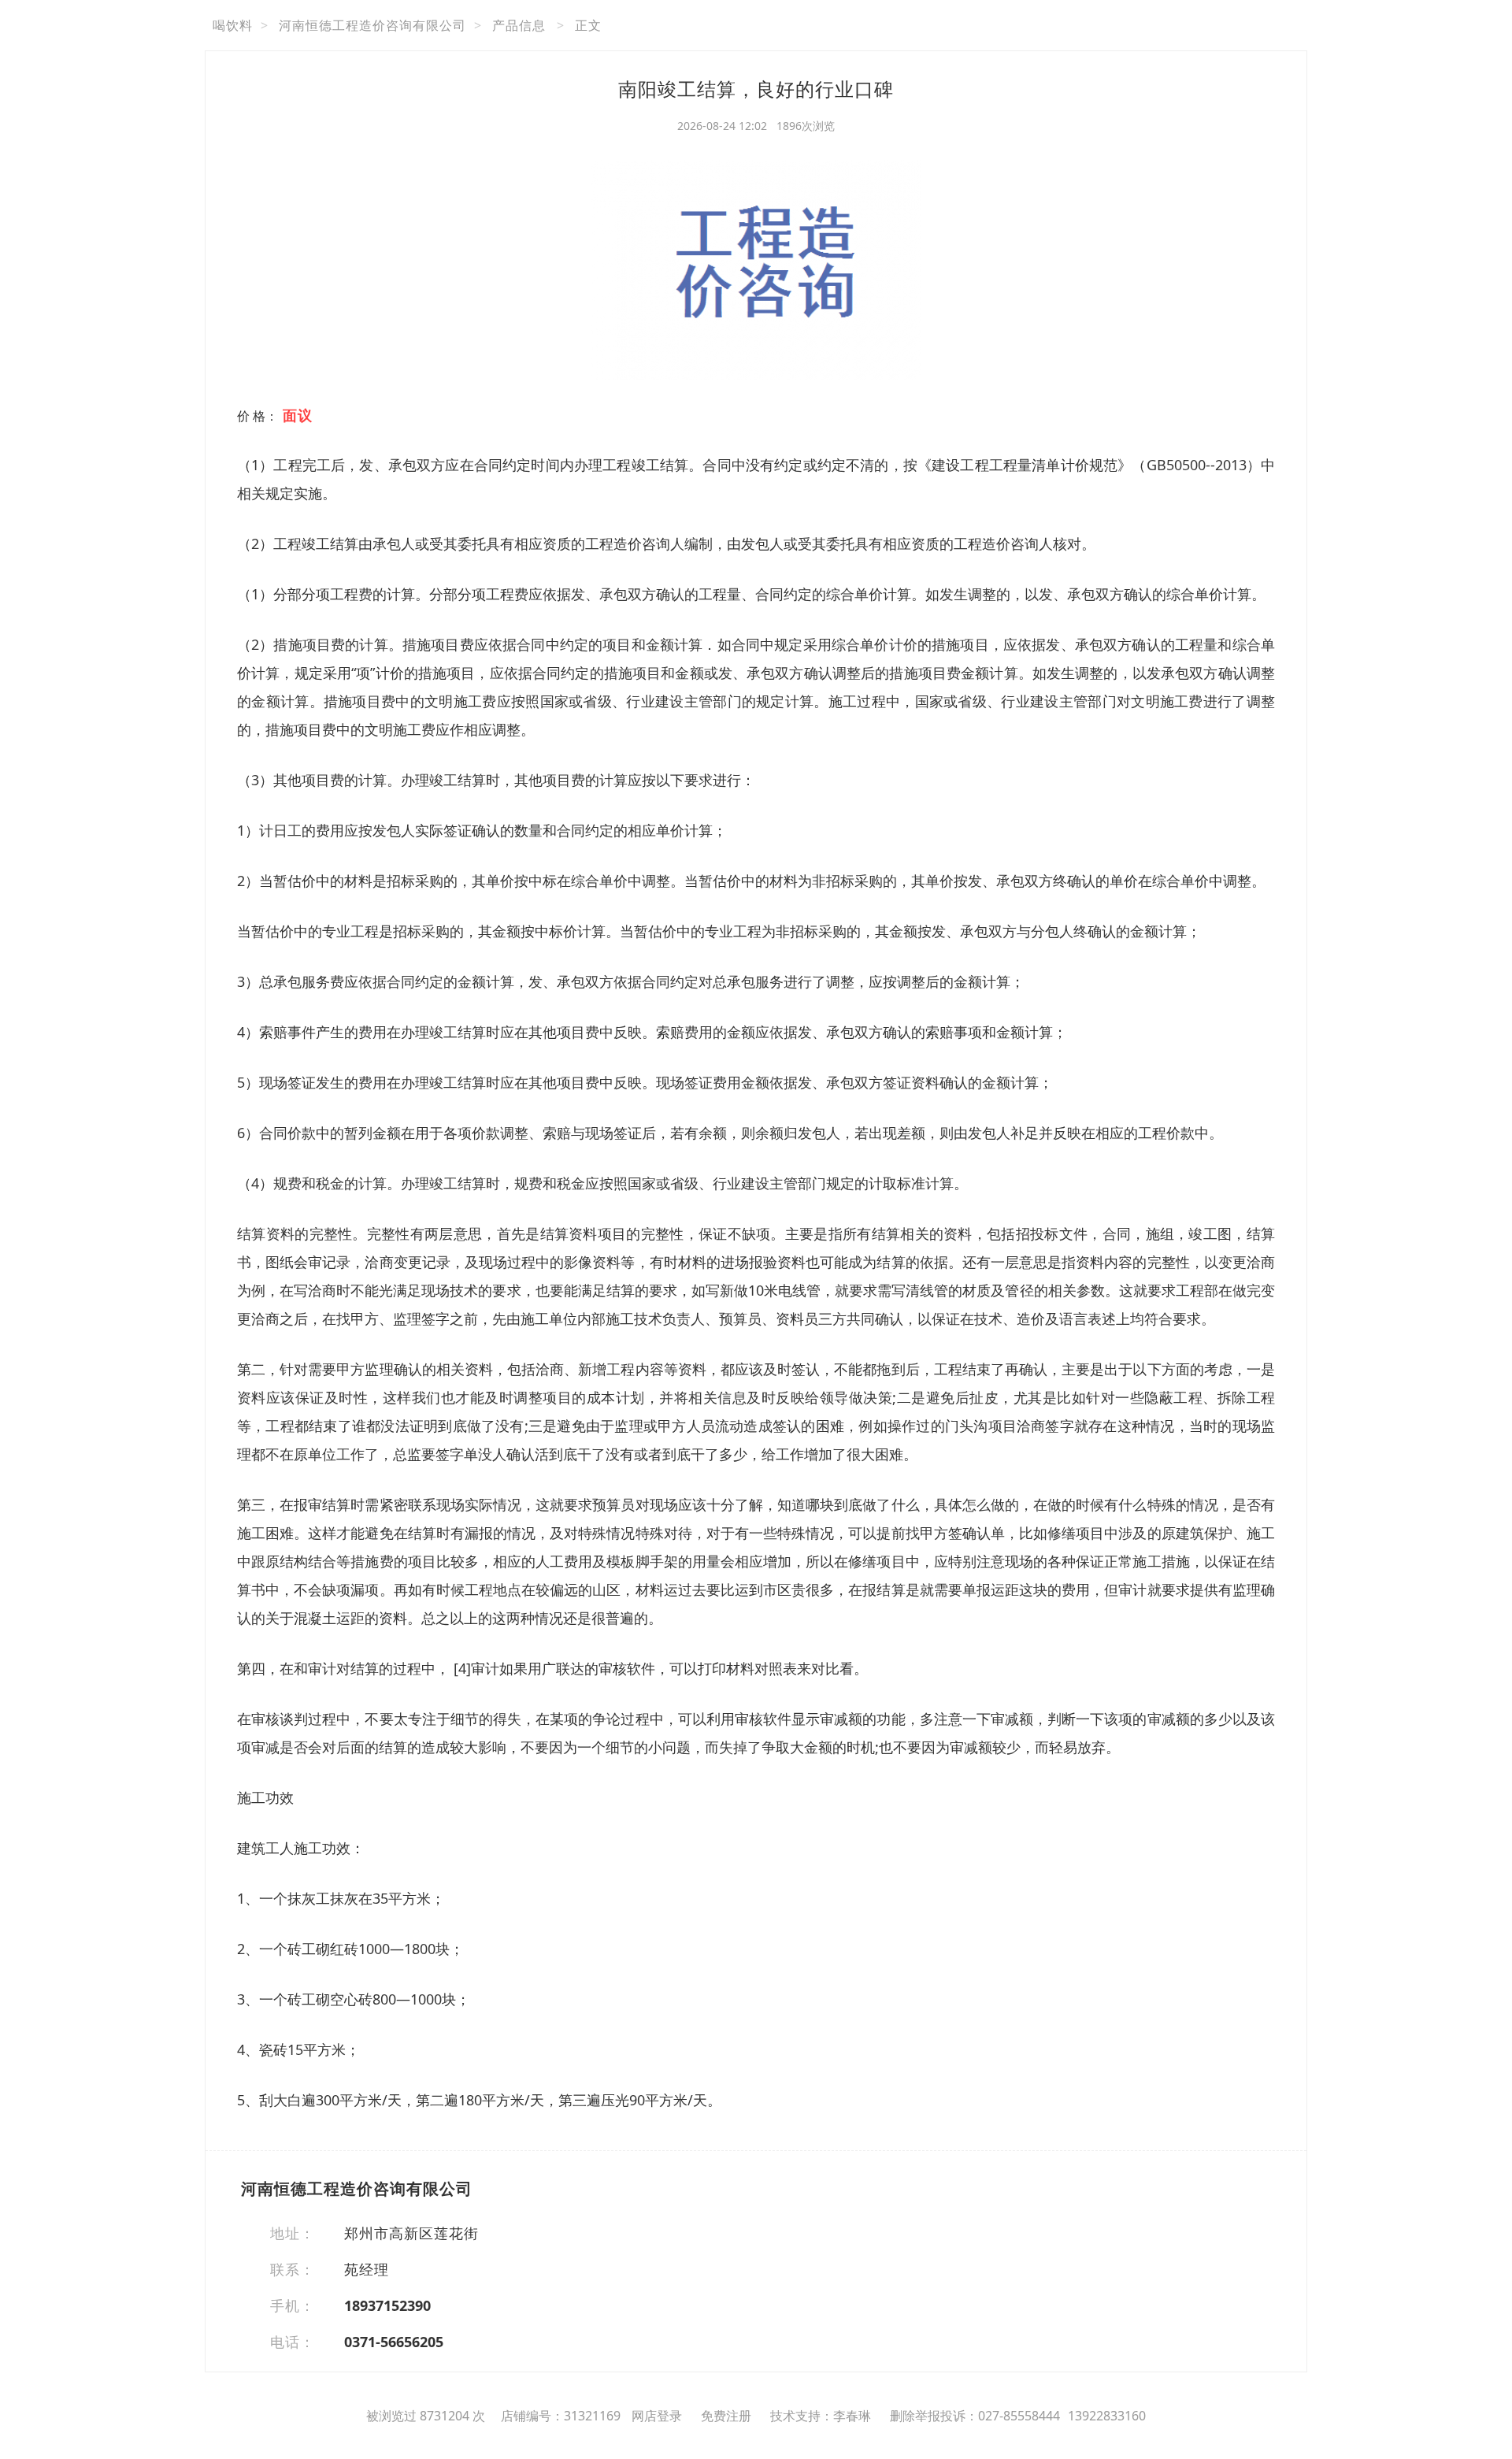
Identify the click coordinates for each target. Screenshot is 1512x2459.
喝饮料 (233, 25)
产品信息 (519, 25)
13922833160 (1107, 2416)
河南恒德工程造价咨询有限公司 (372, 25)
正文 (588, 25)
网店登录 (657, 2416)
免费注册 (726, 2416)
